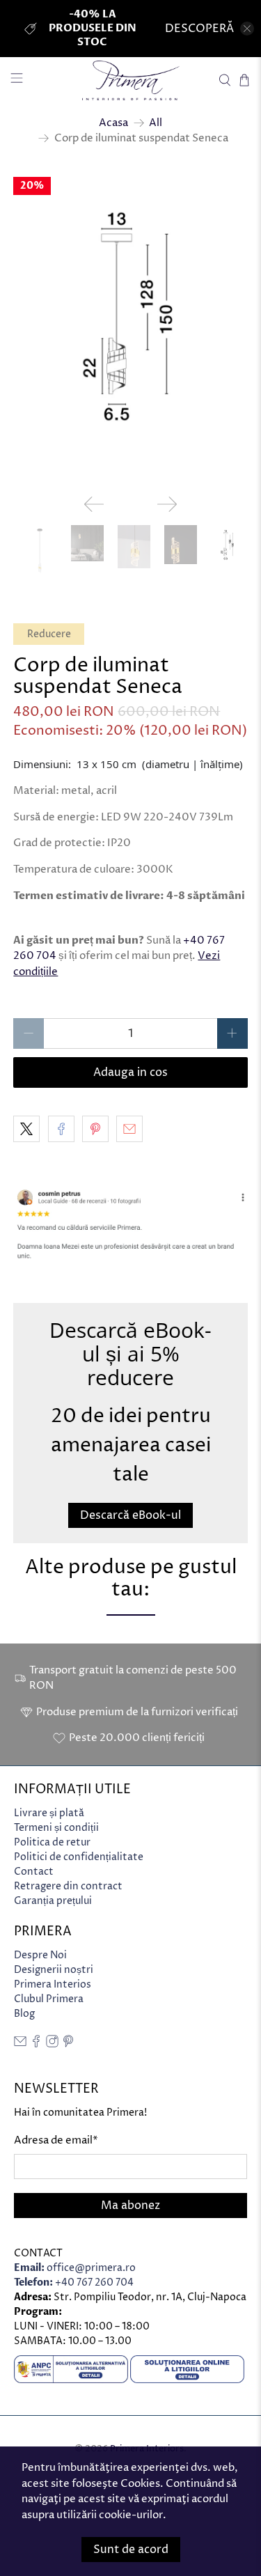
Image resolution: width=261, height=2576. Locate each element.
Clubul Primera (49, 1999)
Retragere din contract (68, 1886)
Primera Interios (53, 1984)
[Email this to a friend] (129, 1129)
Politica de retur (52, 1842)
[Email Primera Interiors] (20, 2044)
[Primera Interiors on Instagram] (52, 2044)
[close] (247, 29)
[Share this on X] (26, 1129)
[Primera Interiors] (131, 80)
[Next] (167, 504)
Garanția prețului (53, 1901)
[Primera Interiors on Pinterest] (68, 2044)
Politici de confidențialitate (79, 1857)
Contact (34, 1872)
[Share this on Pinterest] (95, 1129)
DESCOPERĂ (199, 29)
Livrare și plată (49, 1813)
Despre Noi (40, 1955)
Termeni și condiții (56, 1828)
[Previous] (94, 504)
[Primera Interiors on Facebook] (36, 2044)
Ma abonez (130, 2206)
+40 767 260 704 (74, 2282)
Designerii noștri (54, 1970)
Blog (24, 2014)
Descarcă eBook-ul (130, 1515)
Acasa (113, 123)
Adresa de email (56, 2140)
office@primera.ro (75, 2268)
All (156, 123)
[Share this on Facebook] (61, 1129)
